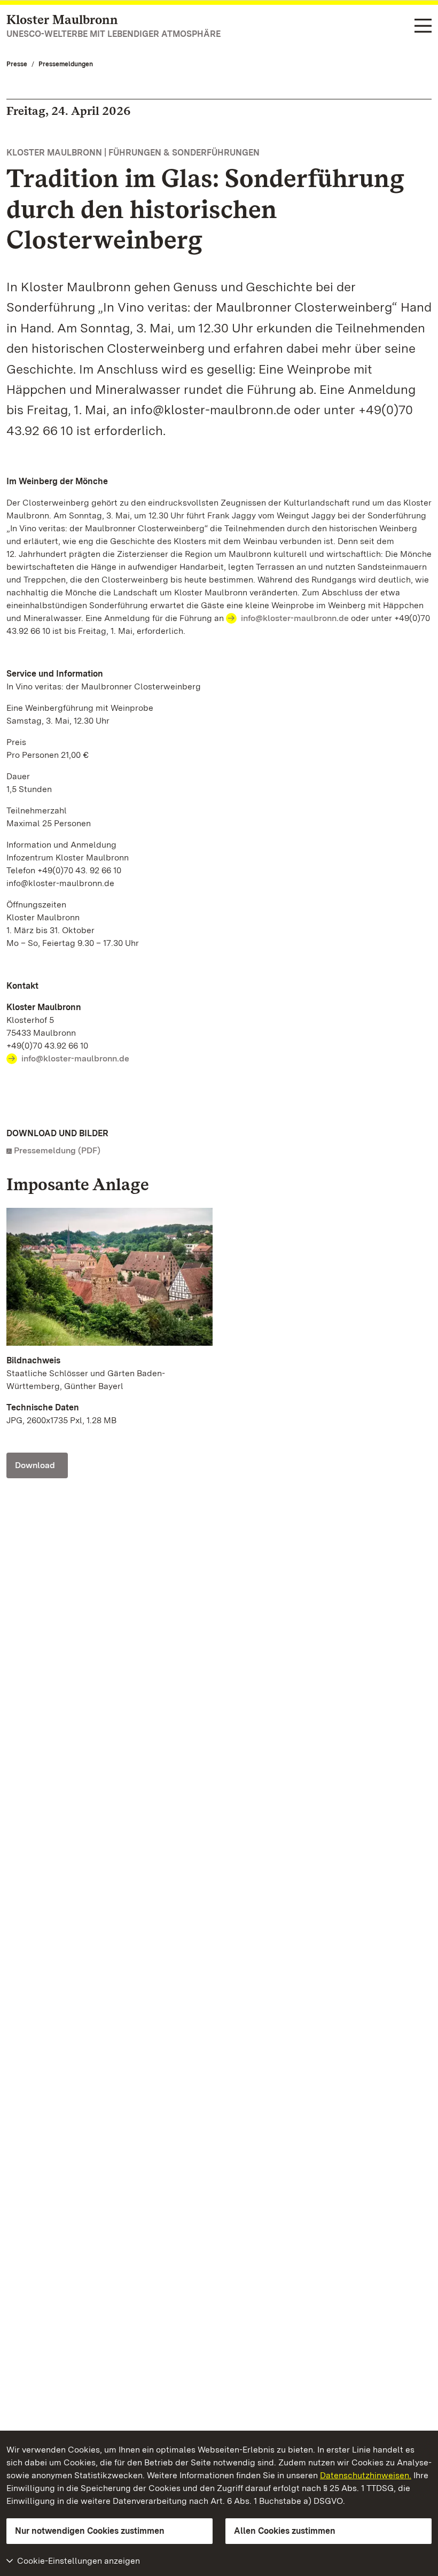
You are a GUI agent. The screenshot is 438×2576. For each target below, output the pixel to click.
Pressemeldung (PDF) (57, 1150)
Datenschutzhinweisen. (366, 2475)
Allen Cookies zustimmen (285, 2531)
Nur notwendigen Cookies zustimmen (90, 2531)
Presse (17, 64)
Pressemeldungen (66, 64)
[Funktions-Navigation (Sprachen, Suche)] (423, 26)
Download (35, 1465)
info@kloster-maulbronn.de (295, 618)
